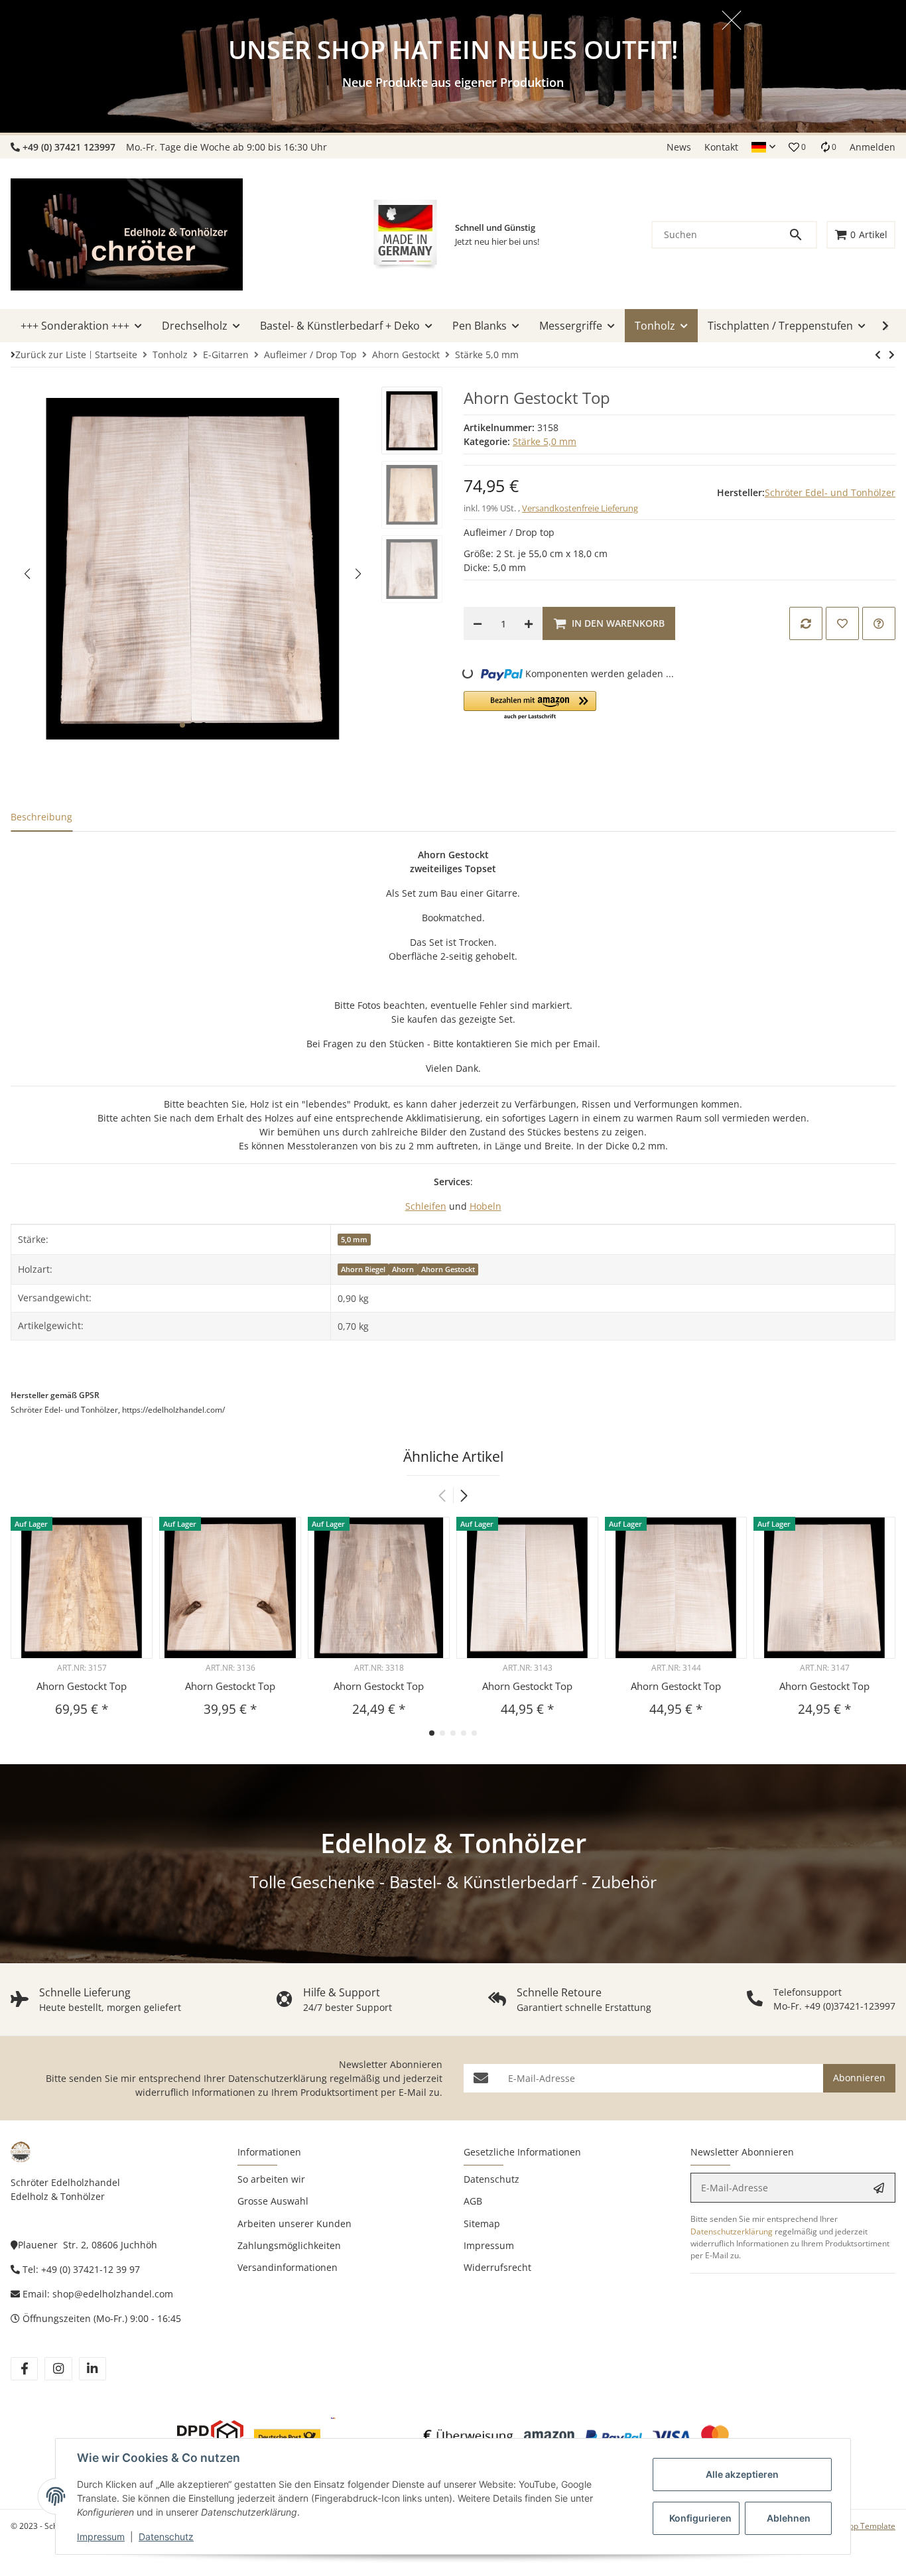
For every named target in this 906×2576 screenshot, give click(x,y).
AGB (473, 2201)
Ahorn (403, 1269)
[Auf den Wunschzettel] (842, 623)
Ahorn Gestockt (448, 1269)
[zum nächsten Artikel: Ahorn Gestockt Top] (878, 355)
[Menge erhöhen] (529, 623)
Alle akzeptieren (742, 2474)
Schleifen (426, 1206)
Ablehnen (789, 2518)
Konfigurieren (700, 2518)
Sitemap (482, 2223)
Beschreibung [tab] (41, 817)
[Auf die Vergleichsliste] (806, 623)
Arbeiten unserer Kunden (294, 2223)
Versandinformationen (288, 2267)
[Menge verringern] (478, 623)
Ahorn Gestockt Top (82, 1686)
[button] (763, 147)
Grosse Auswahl (273, 2201)
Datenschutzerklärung (278, 2078)
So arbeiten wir (271, 2179)
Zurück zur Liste (51, 354)
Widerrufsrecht (497, 2267)
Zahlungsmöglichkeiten (289, 2245)
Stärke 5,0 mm (545, 441)
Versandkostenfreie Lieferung (580, 508)
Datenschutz (166, 2537)
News (679, 147)
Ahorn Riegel (363, 1269)
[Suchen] (802, 235)
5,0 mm (354, 1240)
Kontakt (721, 147)
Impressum (101, 2537)
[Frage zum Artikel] (879, 623)
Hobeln (485, 1206)
